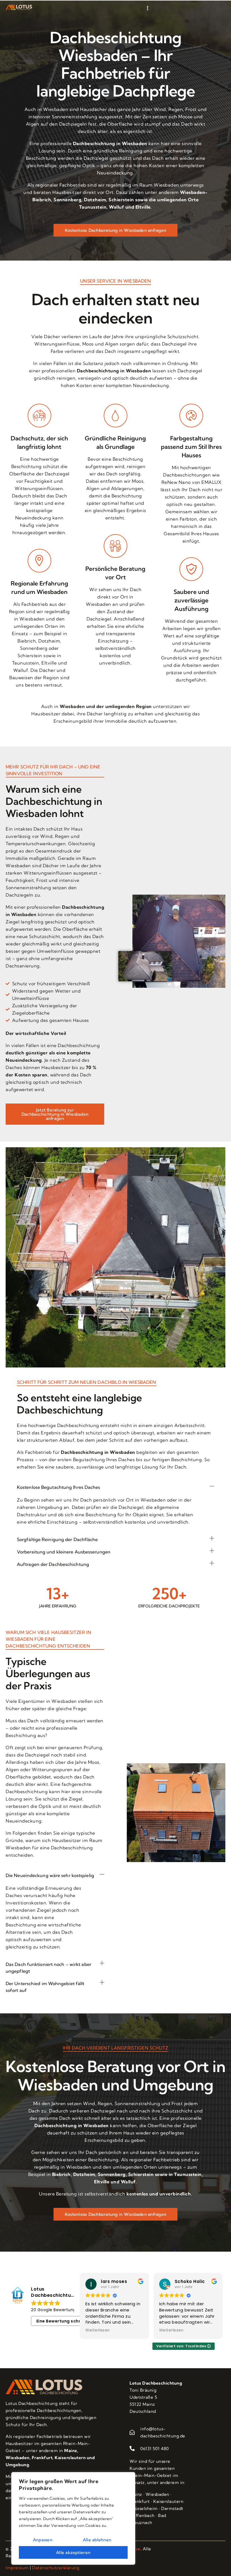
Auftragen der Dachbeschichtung (53, 1564)
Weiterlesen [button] (98, 2330)
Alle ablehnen (97, 2540)
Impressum (17, 2568)
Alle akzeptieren (73, 2552)
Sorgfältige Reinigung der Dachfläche (57, 1539)
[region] (73, 2518)
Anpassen (43, 2540)
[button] (115, 1487)
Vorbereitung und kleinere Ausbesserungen (64, 1552)
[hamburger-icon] (147, 8)
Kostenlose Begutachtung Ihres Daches (59, 1487)
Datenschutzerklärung (56, 2568)
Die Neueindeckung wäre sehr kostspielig (50, 1875)
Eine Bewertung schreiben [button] (65, 2321)
